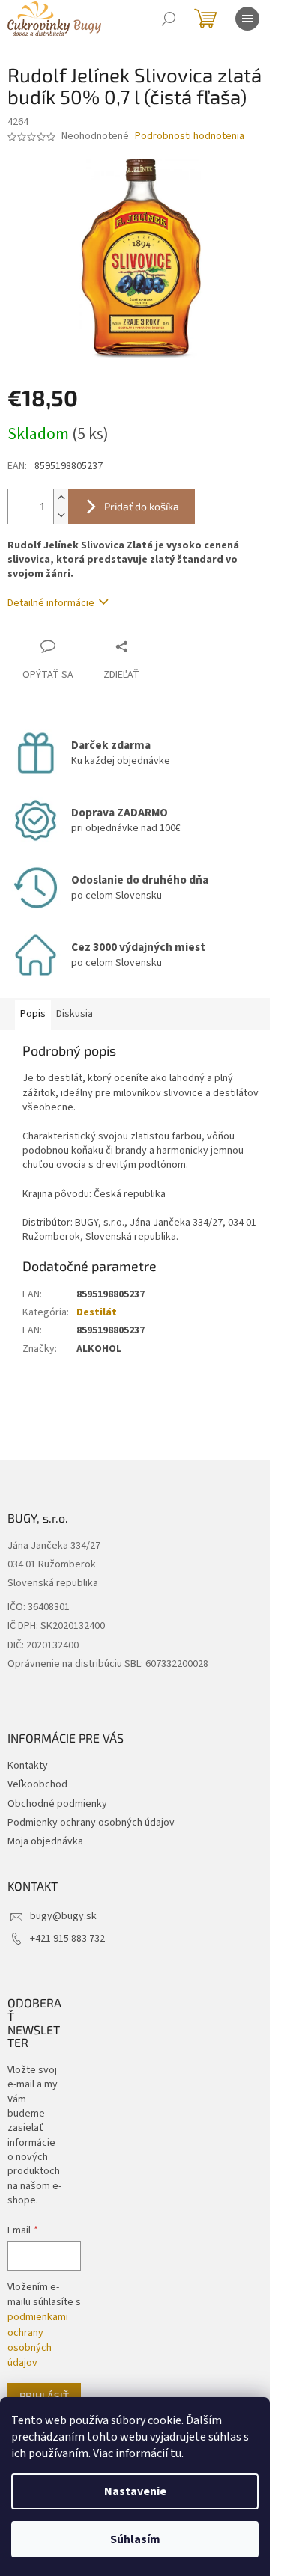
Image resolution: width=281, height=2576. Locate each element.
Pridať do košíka (142, 506)
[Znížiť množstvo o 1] (61, 515)
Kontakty (28, 1766)
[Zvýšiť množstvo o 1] (61, 498)
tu (176, 2453)
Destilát (97, 1312)
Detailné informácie (51, 603)
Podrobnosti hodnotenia (190, 137)
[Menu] (247, 19)
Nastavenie (135, 2491)
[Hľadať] (169, 19)
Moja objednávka (45, 1841)
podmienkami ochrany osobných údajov (38, 2340)
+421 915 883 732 (67, 1939)
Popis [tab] (33, 1014)
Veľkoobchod (37, 1784)
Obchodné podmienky (57, 1804)
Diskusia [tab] (75, 1014)
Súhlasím (135, 2539)
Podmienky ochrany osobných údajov (91, 1823)
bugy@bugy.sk (63, 1916)
